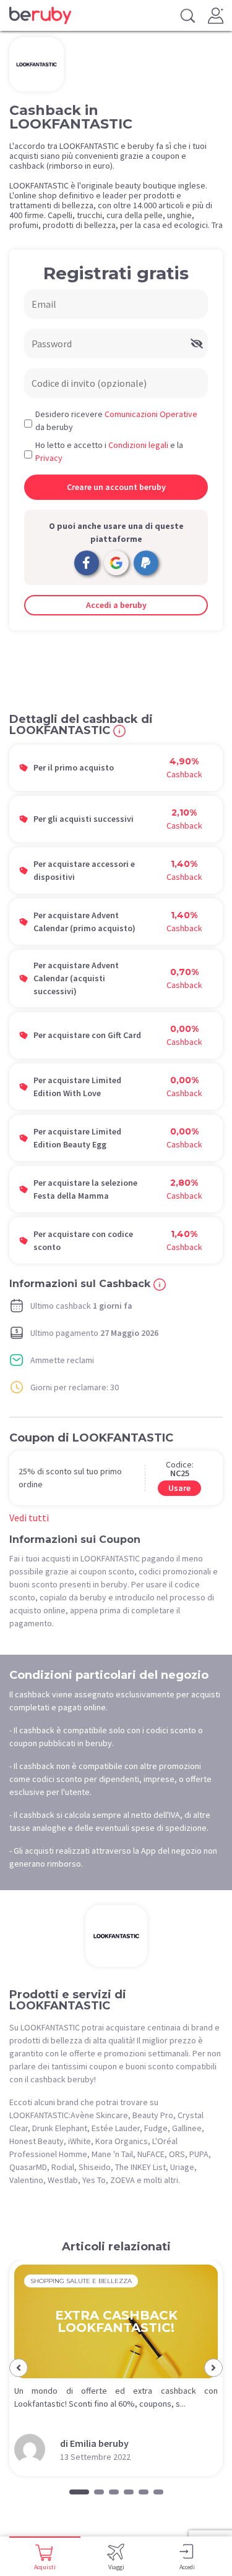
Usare (179, 1488)
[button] (19, 2368)
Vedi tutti (29, 1518)
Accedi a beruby (116, 605)
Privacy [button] (49, 458)
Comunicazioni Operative (151, 414)
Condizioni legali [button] (138, 445)
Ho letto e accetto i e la (109, 451)
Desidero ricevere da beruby (116, 420)
